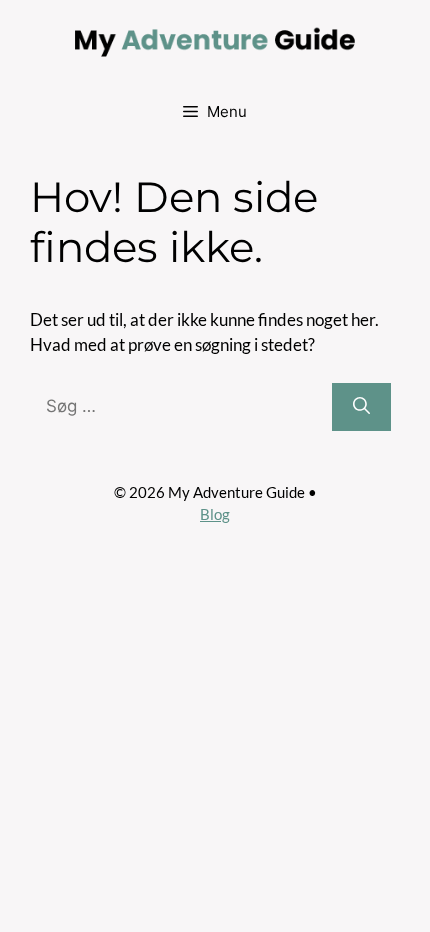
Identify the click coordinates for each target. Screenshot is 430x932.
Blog (215, 514)
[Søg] (361, 407)
